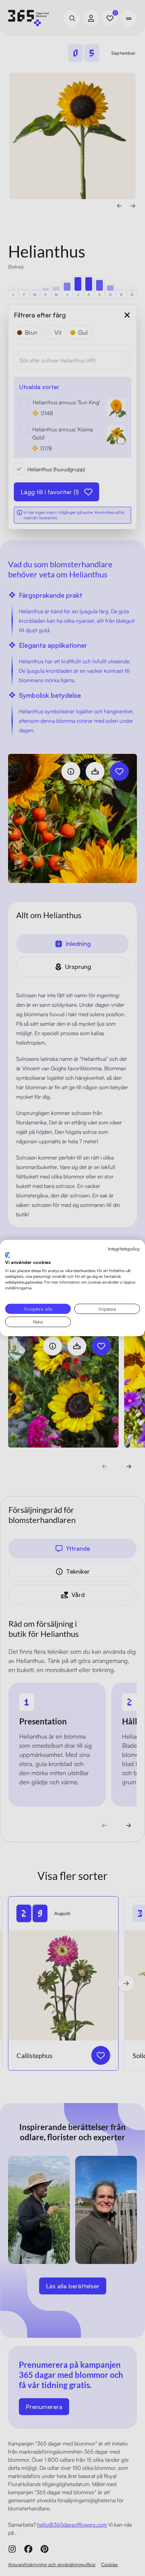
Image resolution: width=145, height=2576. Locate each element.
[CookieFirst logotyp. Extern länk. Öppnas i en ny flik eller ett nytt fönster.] (8, 1255)
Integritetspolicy (124, 1249)
